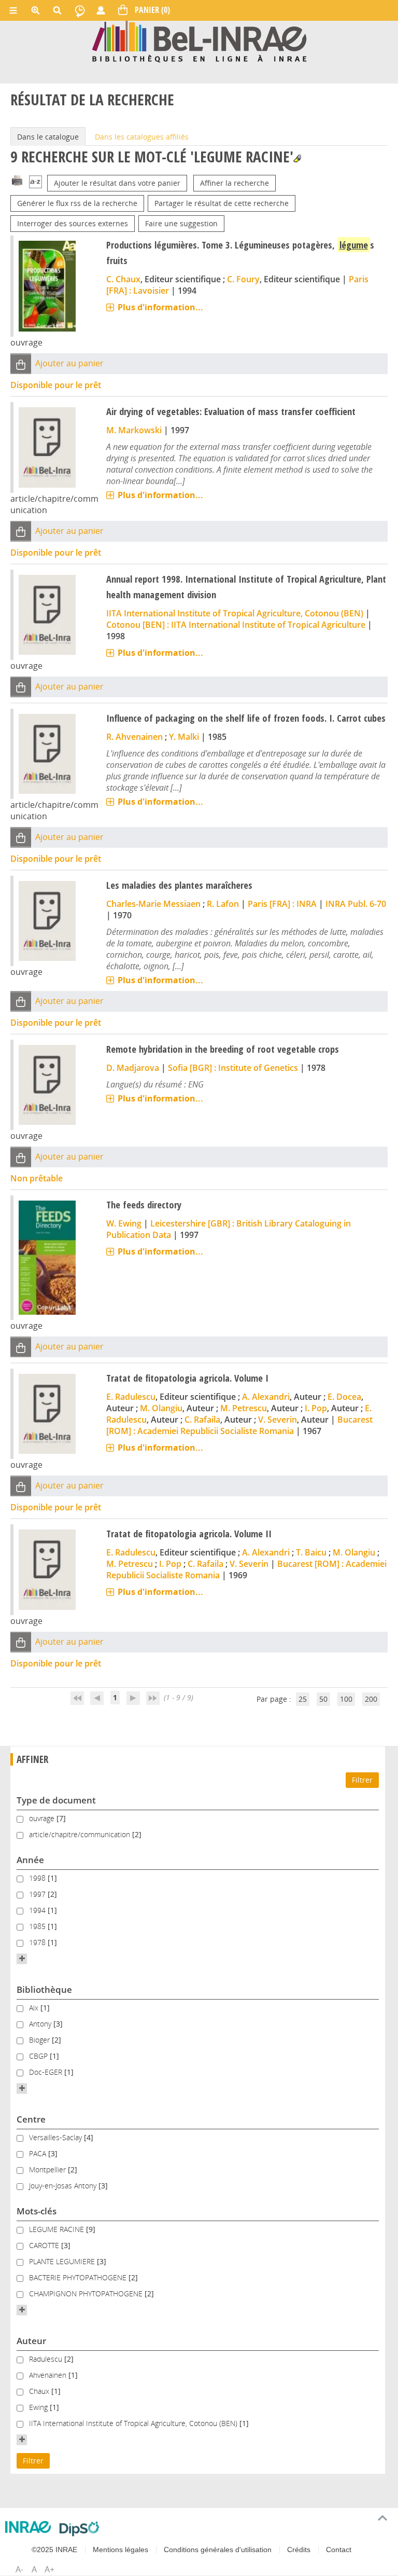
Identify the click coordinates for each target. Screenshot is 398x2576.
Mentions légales (120, 2550)
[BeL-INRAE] (199, 41)
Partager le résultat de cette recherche (222, 203)
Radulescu (47, 2359)
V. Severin (278, 1420)
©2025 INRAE (54, 2550)
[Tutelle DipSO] (80, 2529)
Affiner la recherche (234, 183)
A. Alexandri (266, 1397)
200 (371, 1699)
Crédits (299, 2550)
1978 (38, 1942)
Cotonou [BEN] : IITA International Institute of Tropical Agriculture (236, 625)
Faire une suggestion (181, 223)
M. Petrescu (244, 1408)
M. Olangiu (161, 1408)
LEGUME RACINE (58, 2229)
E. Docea (344, 1397)
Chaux (40, 2391)
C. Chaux (123, 279)
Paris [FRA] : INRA (282, 904)
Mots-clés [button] (37, 2211)
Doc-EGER (47, 2072)
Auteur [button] (31, 2341)
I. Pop (316, 1408)
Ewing (39, 2407)
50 (323, 1699)
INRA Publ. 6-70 (356, 904)
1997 (38, 1894)
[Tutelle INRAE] (28, 2527)
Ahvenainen (49, 2375)
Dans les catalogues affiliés (142, 137)
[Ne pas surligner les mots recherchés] (297, 159)
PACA (39, 2153)
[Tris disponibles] (35, 183)
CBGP (39, 2056)
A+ (49, 2569)
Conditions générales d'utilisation (218, 2550)
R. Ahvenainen (134, 737)
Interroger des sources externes (73, 223)
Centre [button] (31, 2119)
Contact (339, 2550)
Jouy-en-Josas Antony (64, 2186)
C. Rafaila (202, 1420)
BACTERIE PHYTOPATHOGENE (79, 2277)
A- (19, 2569)
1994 (38, 1910)
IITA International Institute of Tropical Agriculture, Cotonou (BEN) (235, 613)
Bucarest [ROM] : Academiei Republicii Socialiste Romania (239, 1425)
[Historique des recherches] (80, 10)
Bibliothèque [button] (44, 1989)
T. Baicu (311, 1552)
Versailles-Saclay (56, 2137)
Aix (35, 2008)
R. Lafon (223, 904)
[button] (21, 364)
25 (303, 1699)
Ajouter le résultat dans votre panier (117, 183)
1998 (38, 1878)
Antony (41, 2024)
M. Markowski (134, 430)
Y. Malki (184, 737)
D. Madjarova (133, 1068)
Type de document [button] (56, 1800)
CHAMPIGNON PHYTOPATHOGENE (87, 2293)
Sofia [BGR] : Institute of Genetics (233, 1068)
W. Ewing (124, 1223)
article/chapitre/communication (81, 1834)
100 (346, 1699)
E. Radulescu (131, 1397)
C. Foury (243, 279)
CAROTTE (45, 2245)
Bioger (40, 2040)
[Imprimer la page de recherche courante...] (17, 180)
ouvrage (43, 1818)
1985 (38, 1926)
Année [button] (30, 1860)
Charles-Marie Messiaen (153, 904)
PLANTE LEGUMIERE (63, 2261)
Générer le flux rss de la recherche (77, 203)
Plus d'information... (160, 307)
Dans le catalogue (48, 137)
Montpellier (48, 2169)
